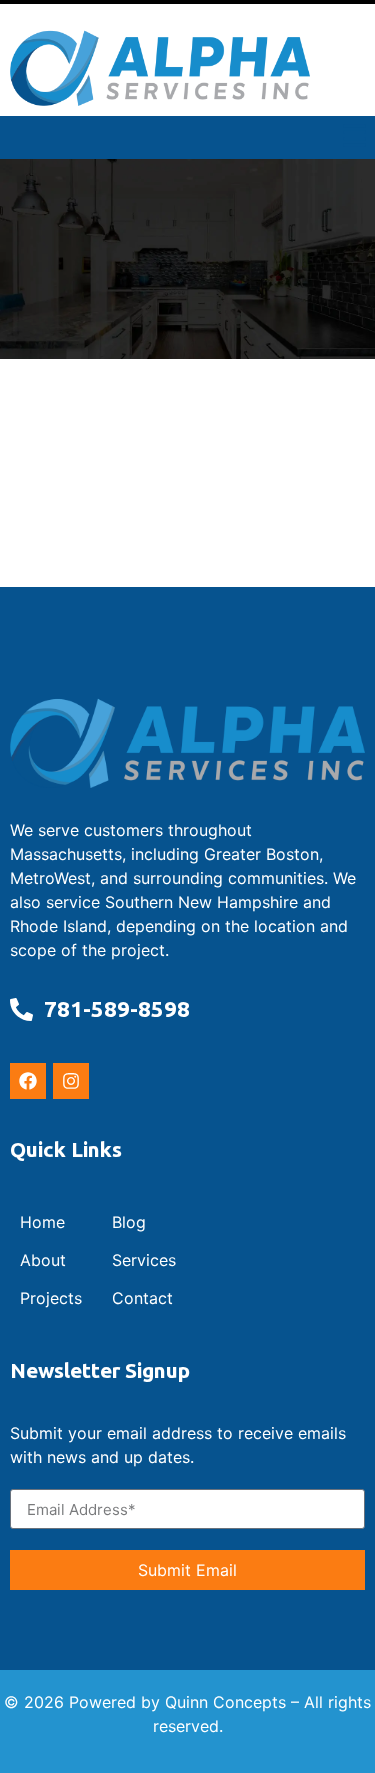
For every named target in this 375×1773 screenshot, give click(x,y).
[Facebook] (28, 1081)
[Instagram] (71, 1081)
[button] (355, 137)
